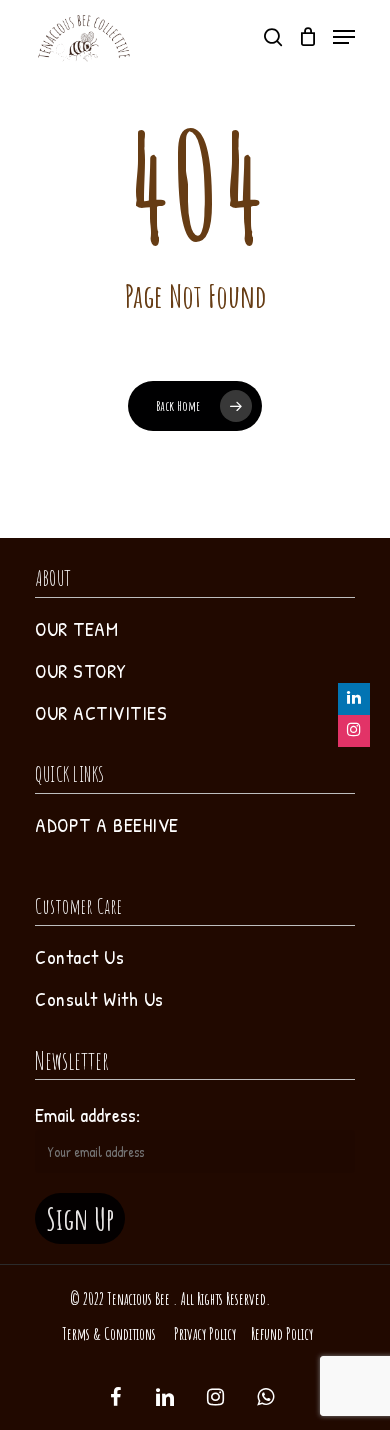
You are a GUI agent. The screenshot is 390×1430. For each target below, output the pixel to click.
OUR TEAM (76, 628)
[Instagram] (354, 731)
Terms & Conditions (109, 1334)
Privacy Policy (205, 1334)
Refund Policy (282, 1334)
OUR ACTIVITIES (101, 712)
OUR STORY (80, 670)
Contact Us (79, 956)
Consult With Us (99, 998)
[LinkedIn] (354, 699)
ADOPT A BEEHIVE (107, 824)
